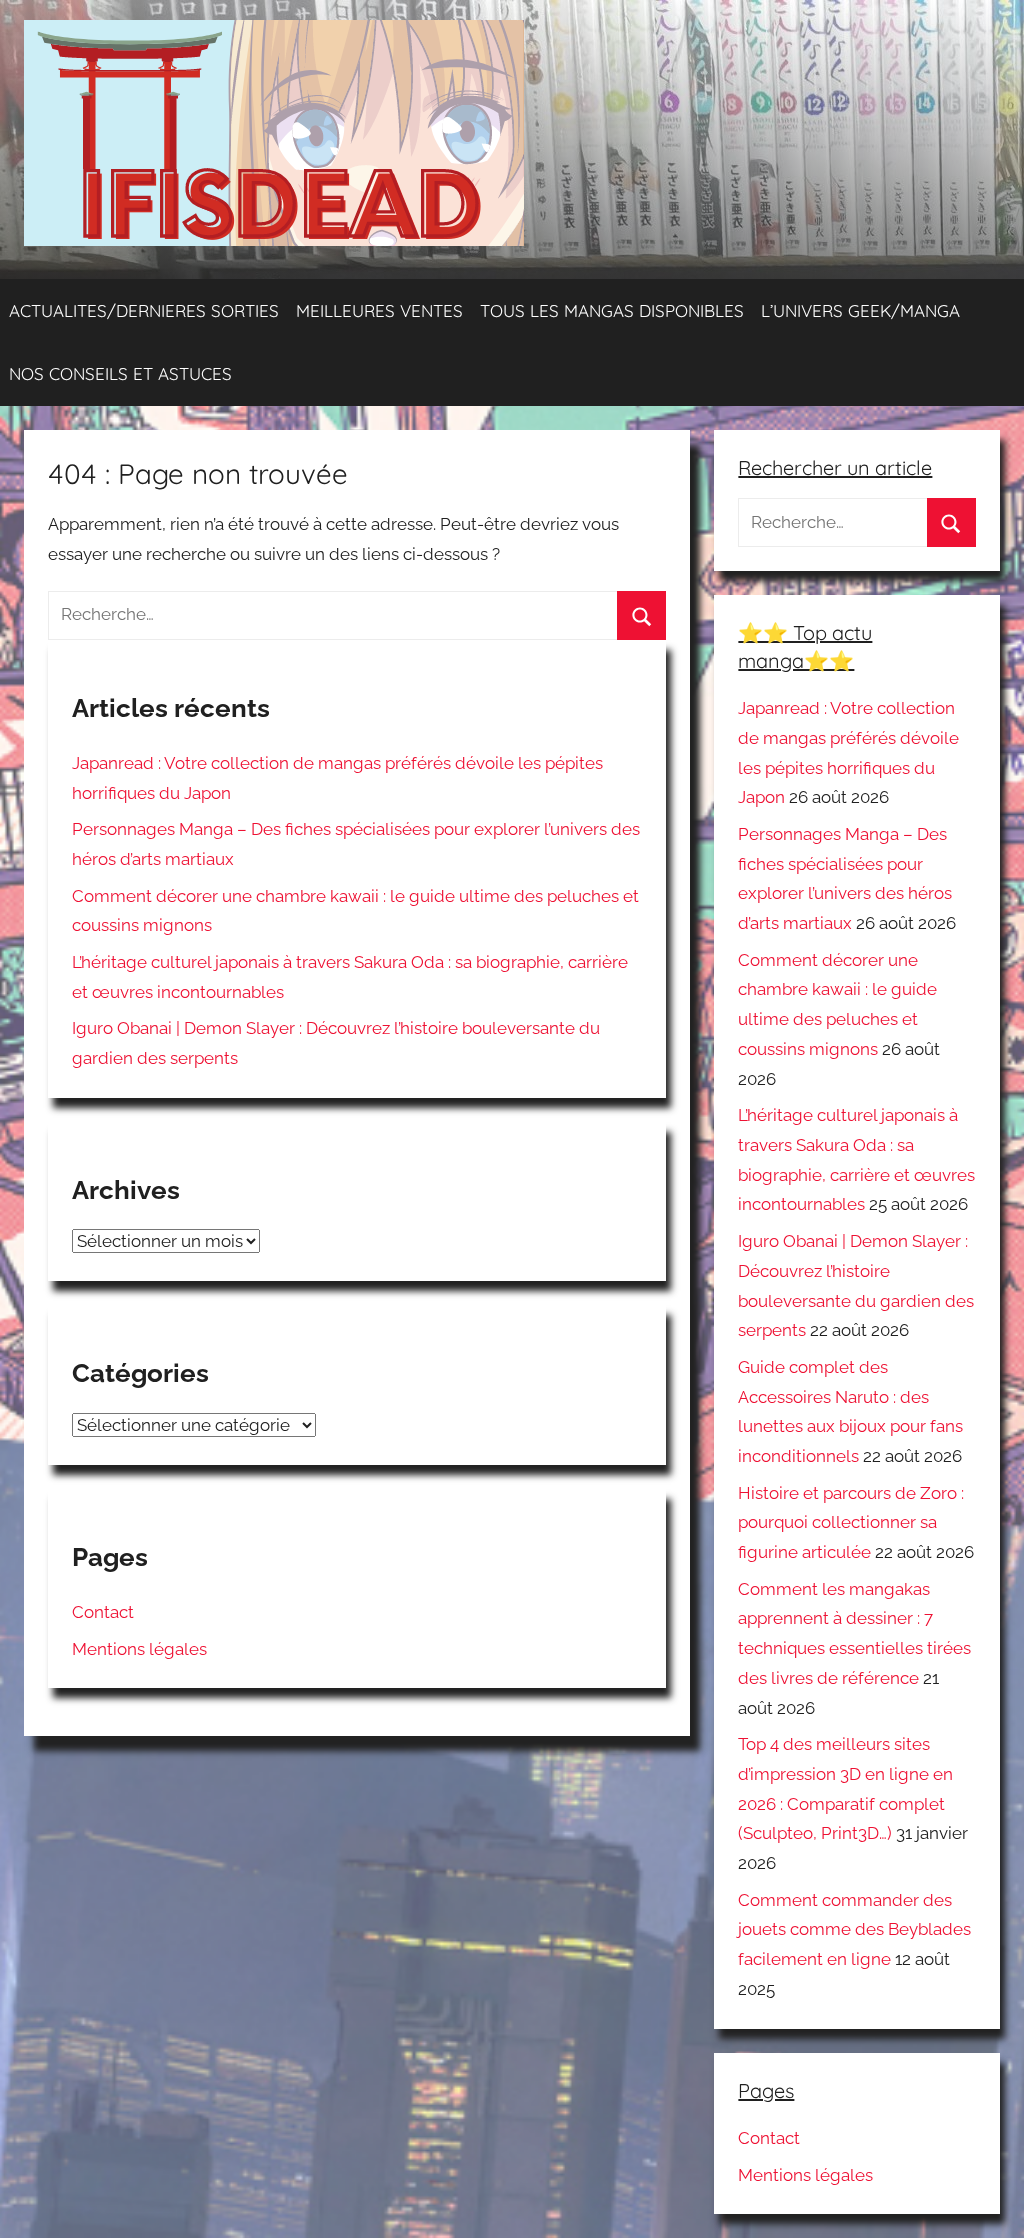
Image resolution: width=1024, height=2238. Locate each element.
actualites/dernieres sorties (144, 310)
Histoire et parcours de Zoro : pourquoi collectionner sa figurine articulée (851, 1523)
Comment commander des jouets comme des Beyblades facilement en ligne (854, 1930)
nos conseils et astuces (120, 373)
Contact (103, 1612)
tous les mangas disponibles (612, 310)
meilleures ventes (379, 310)
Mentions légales (139, 1649)
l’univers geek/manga (860, 310)
